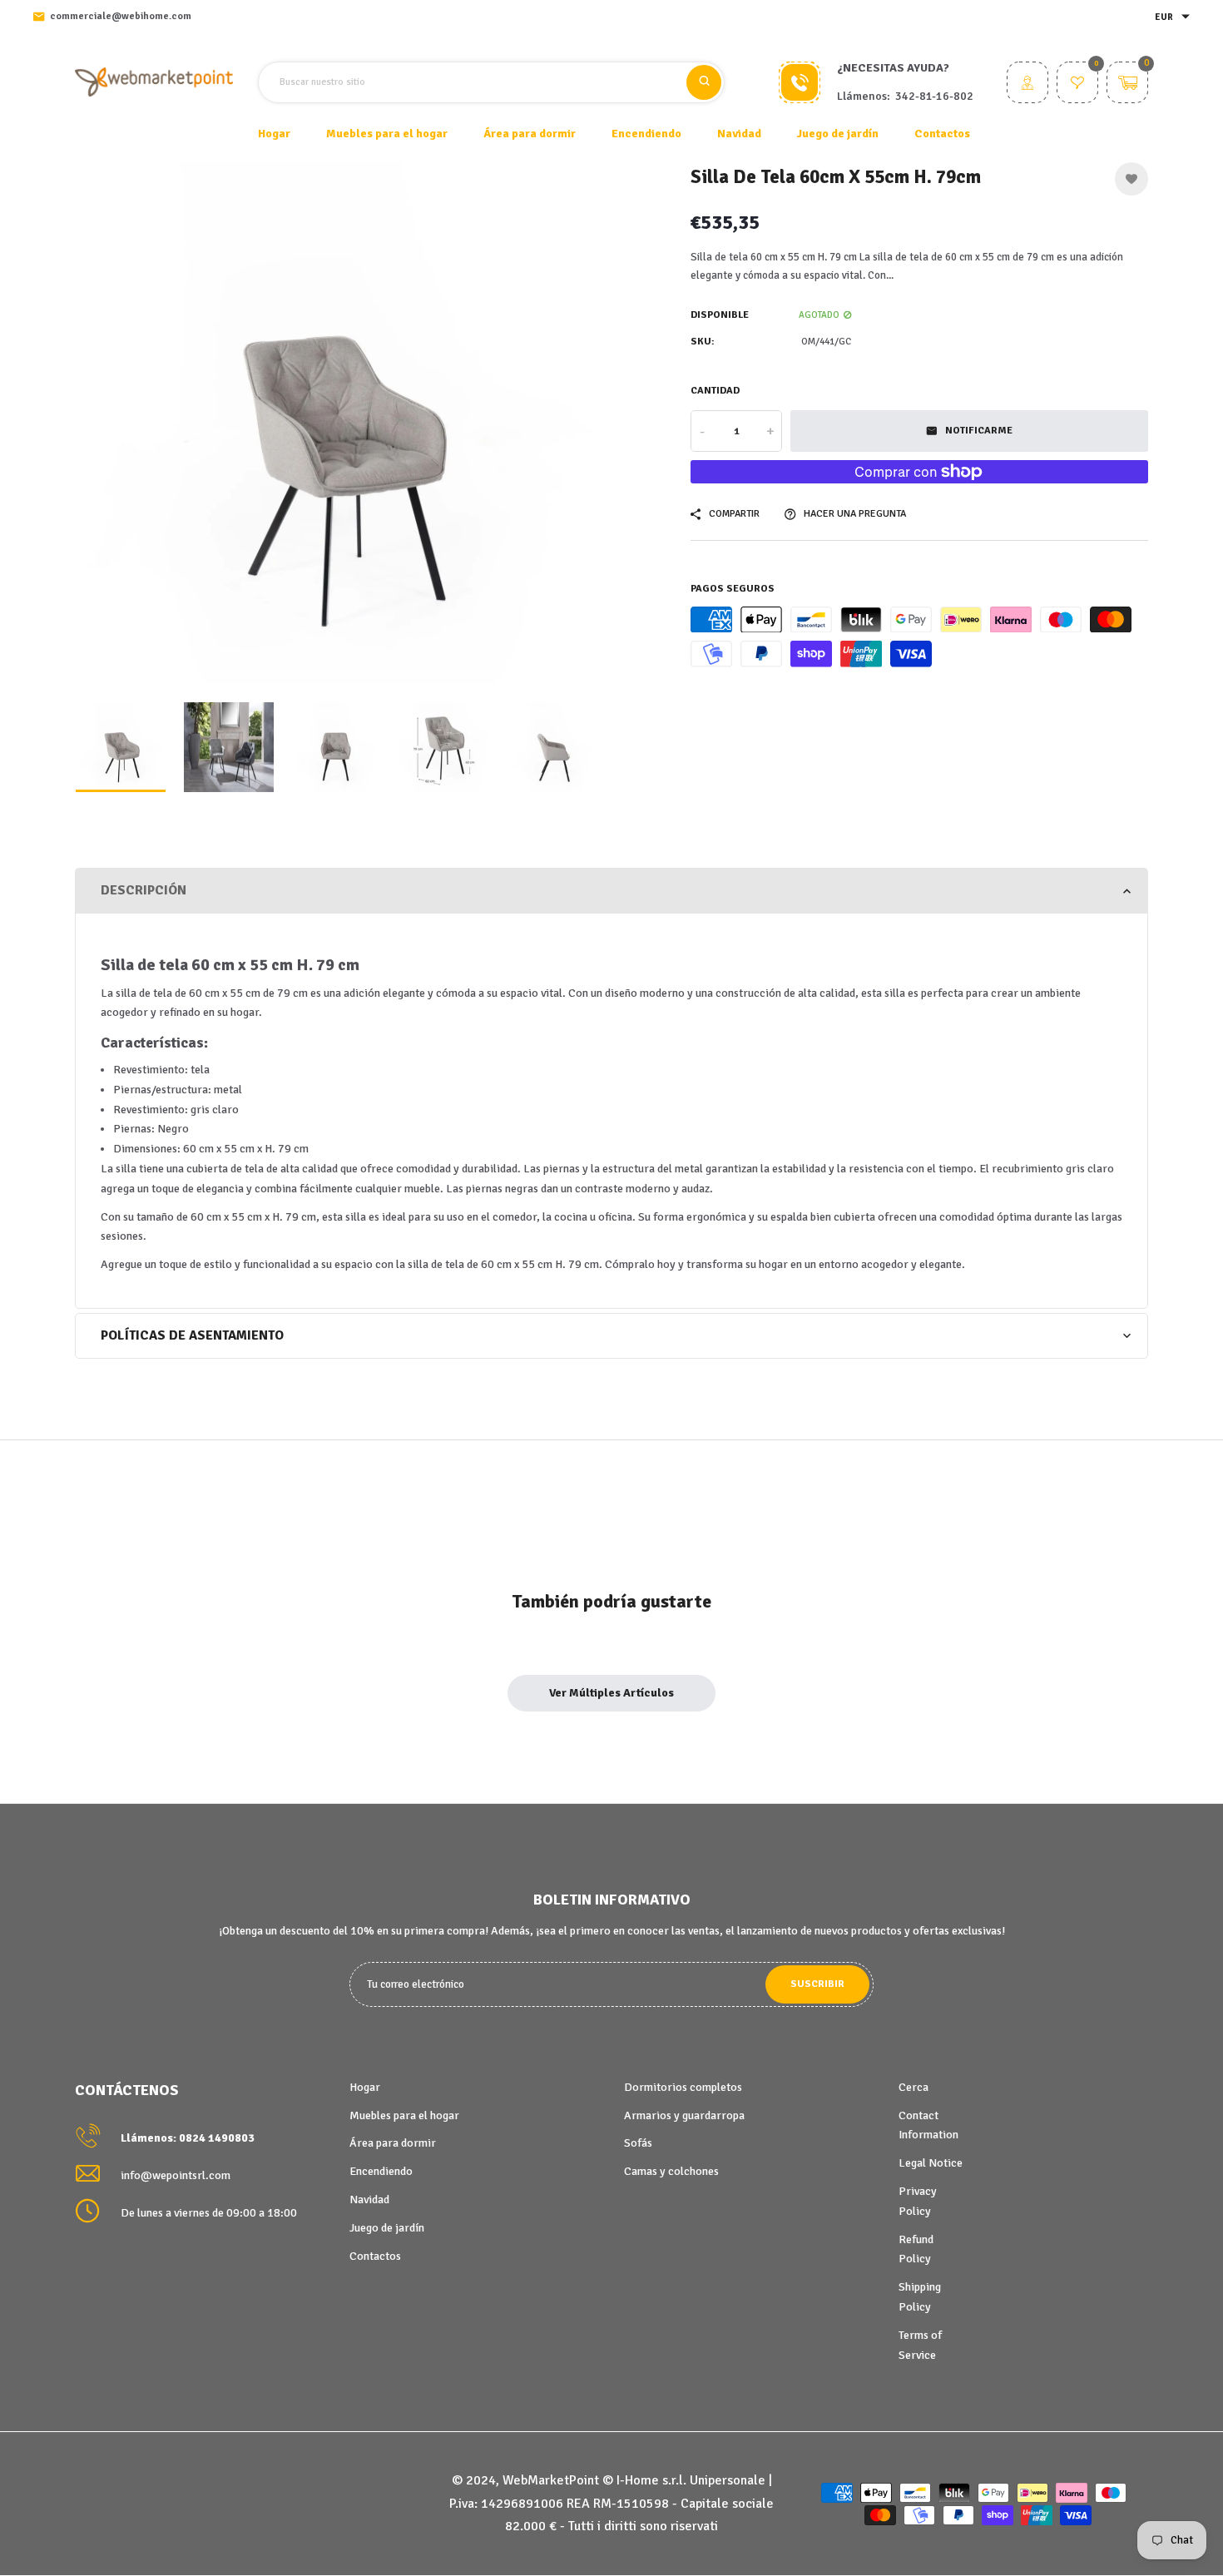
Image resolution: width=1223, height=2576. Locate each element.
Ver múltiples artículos (611, 1693)
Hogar (274, 134)
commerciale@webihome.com (121, 16)
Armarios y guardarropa (684, 2115)
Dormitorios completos (683, 2087)
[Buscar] (704, 82)
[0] (1077, 84)
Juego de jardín (387, 2228)
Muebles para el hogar (404, 2115)
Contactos (942, 134)
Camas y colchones (671, 2171)
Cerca (914, 2087)
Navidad (369, 2200)
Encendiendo (381, 2171)
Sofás (638, 2143)
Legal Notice (931, 2163)
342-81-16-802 (934, 96)
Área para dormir (393, 2143)
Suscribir (817, 1984)
